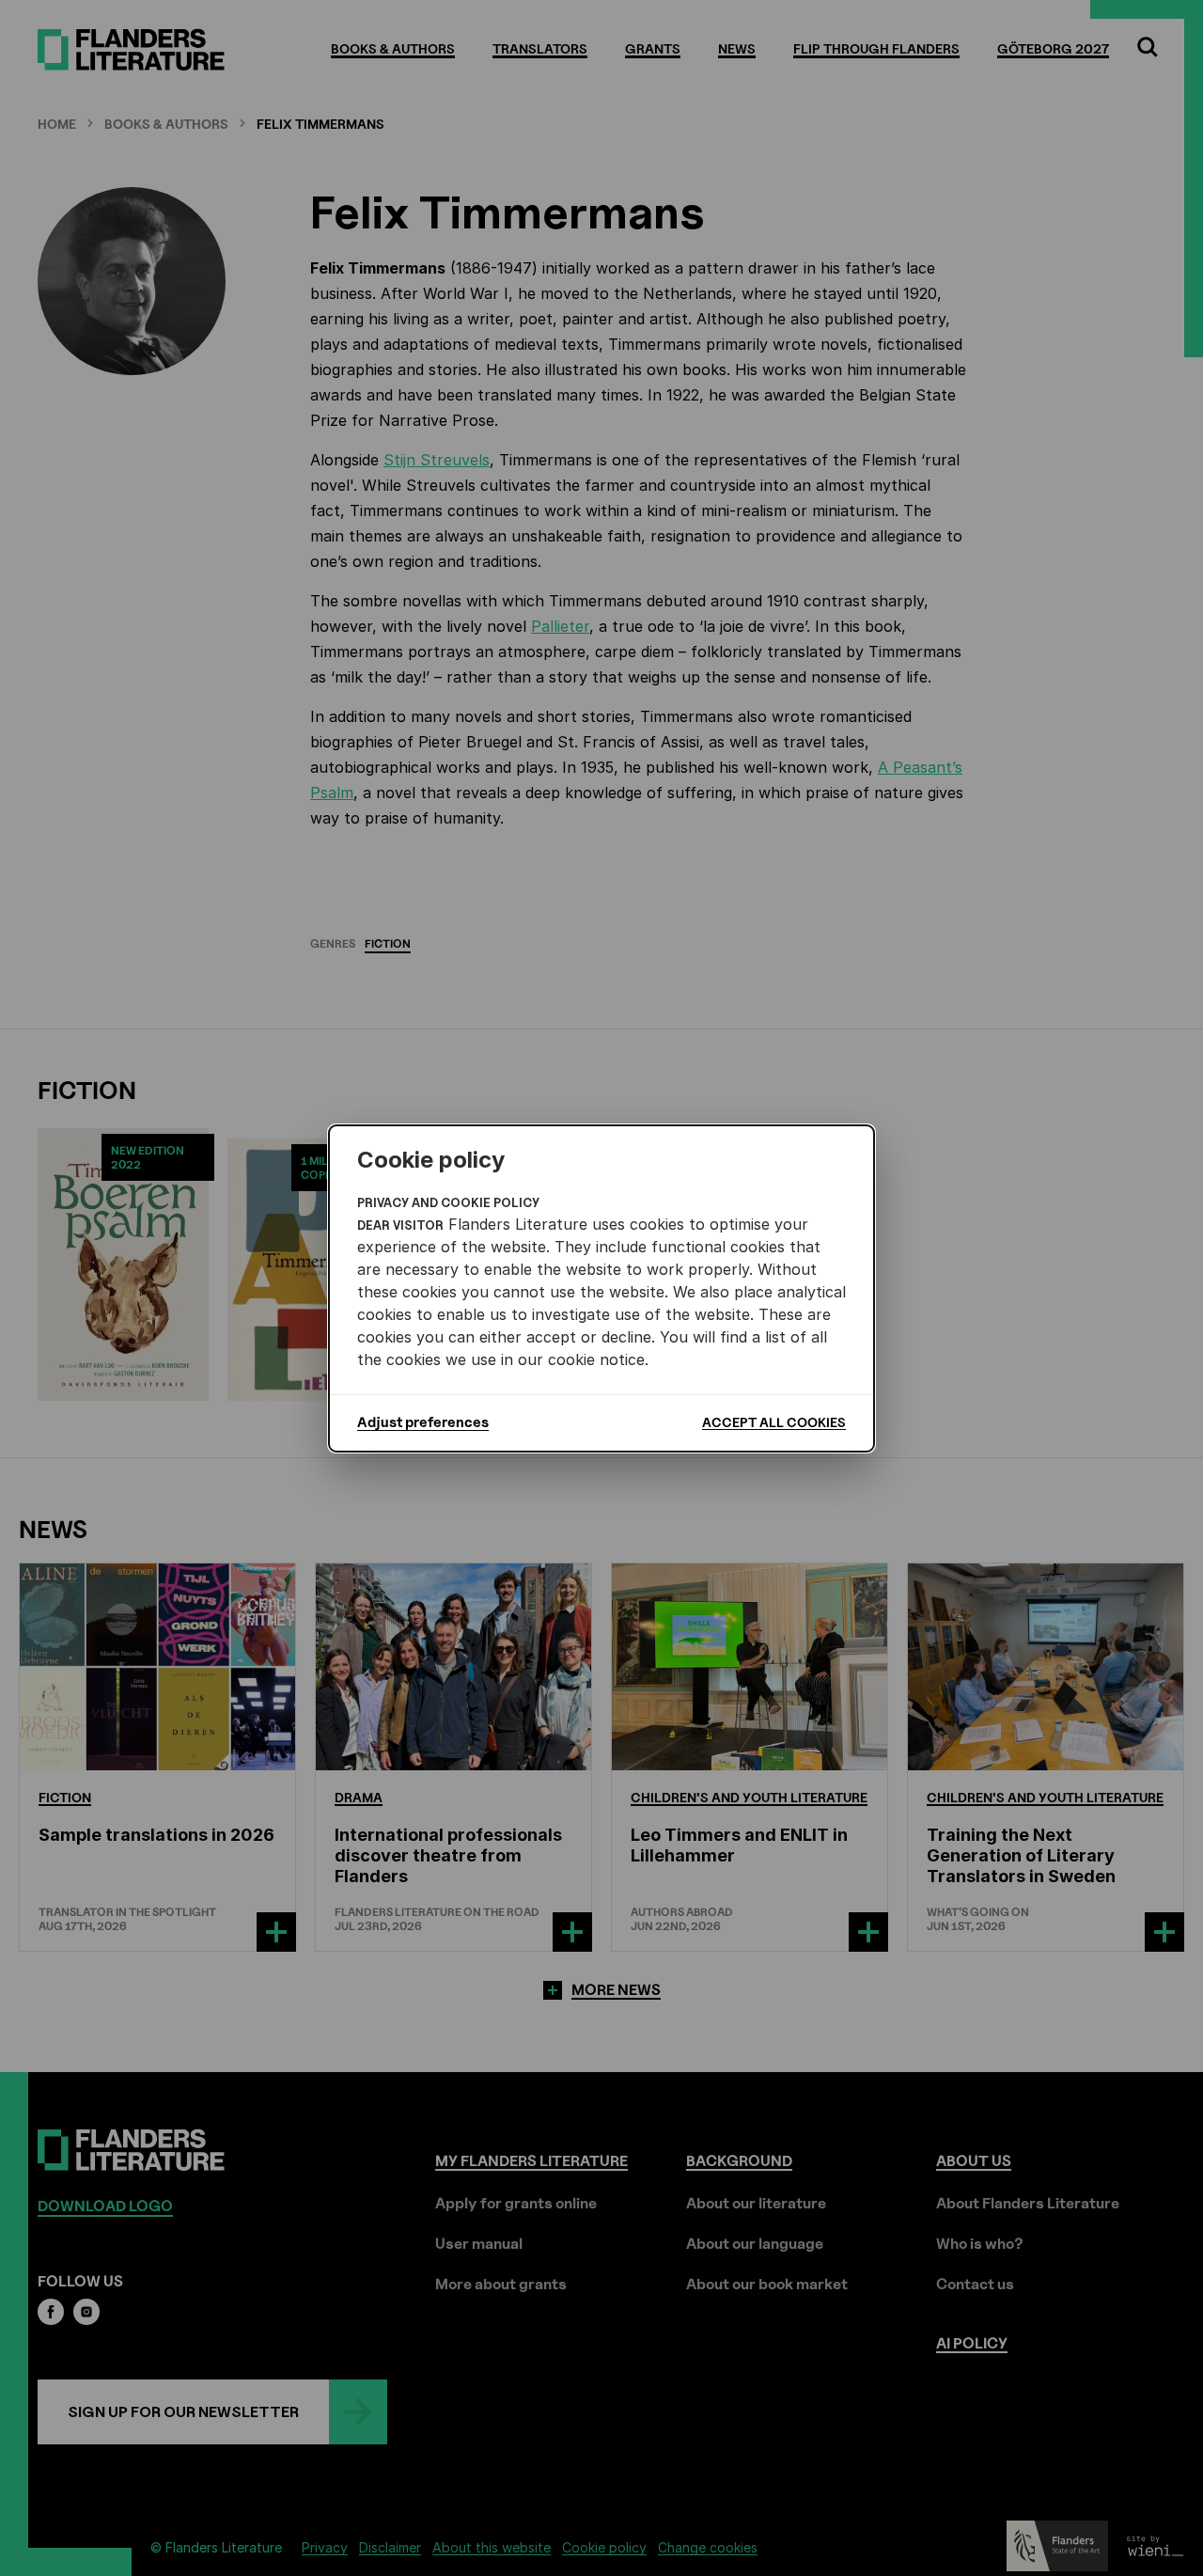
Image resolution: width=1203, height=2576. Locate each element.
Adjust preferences (423, 1422)
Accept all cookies (774, 1422)
